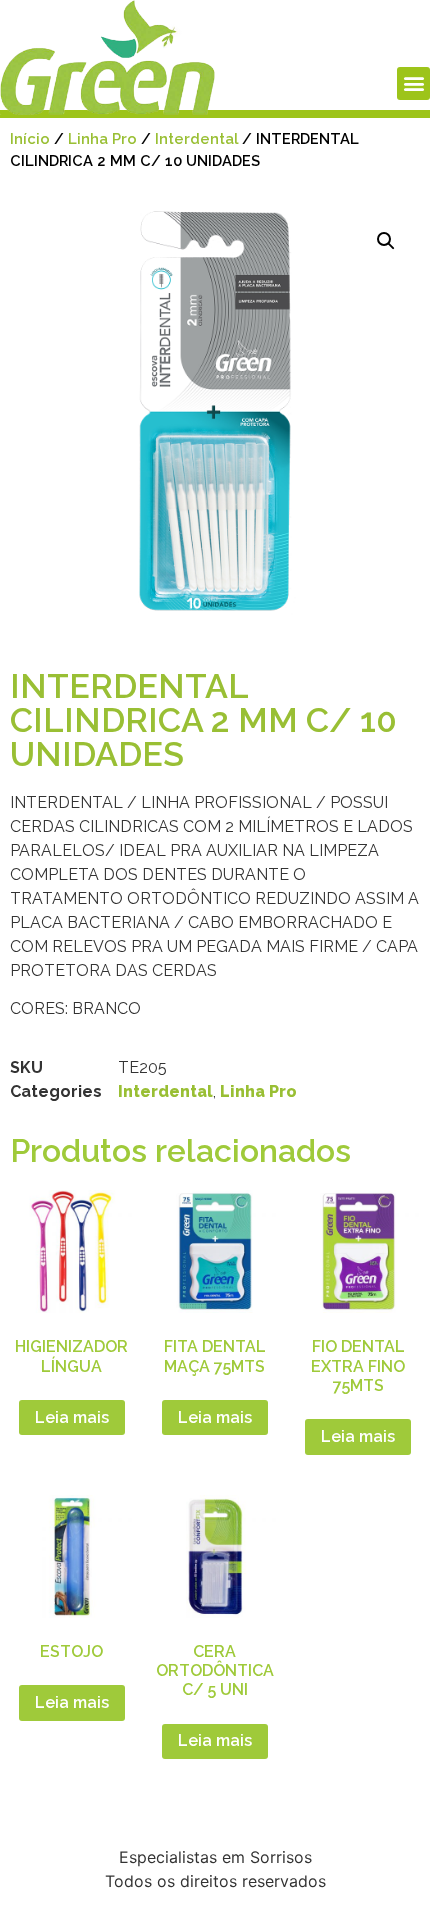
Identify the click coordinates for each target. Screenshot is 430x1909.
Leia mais (72, 1417)
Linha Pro (102, 138)
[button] (413, 83)
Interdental (196, 138)
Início (30, 138)
